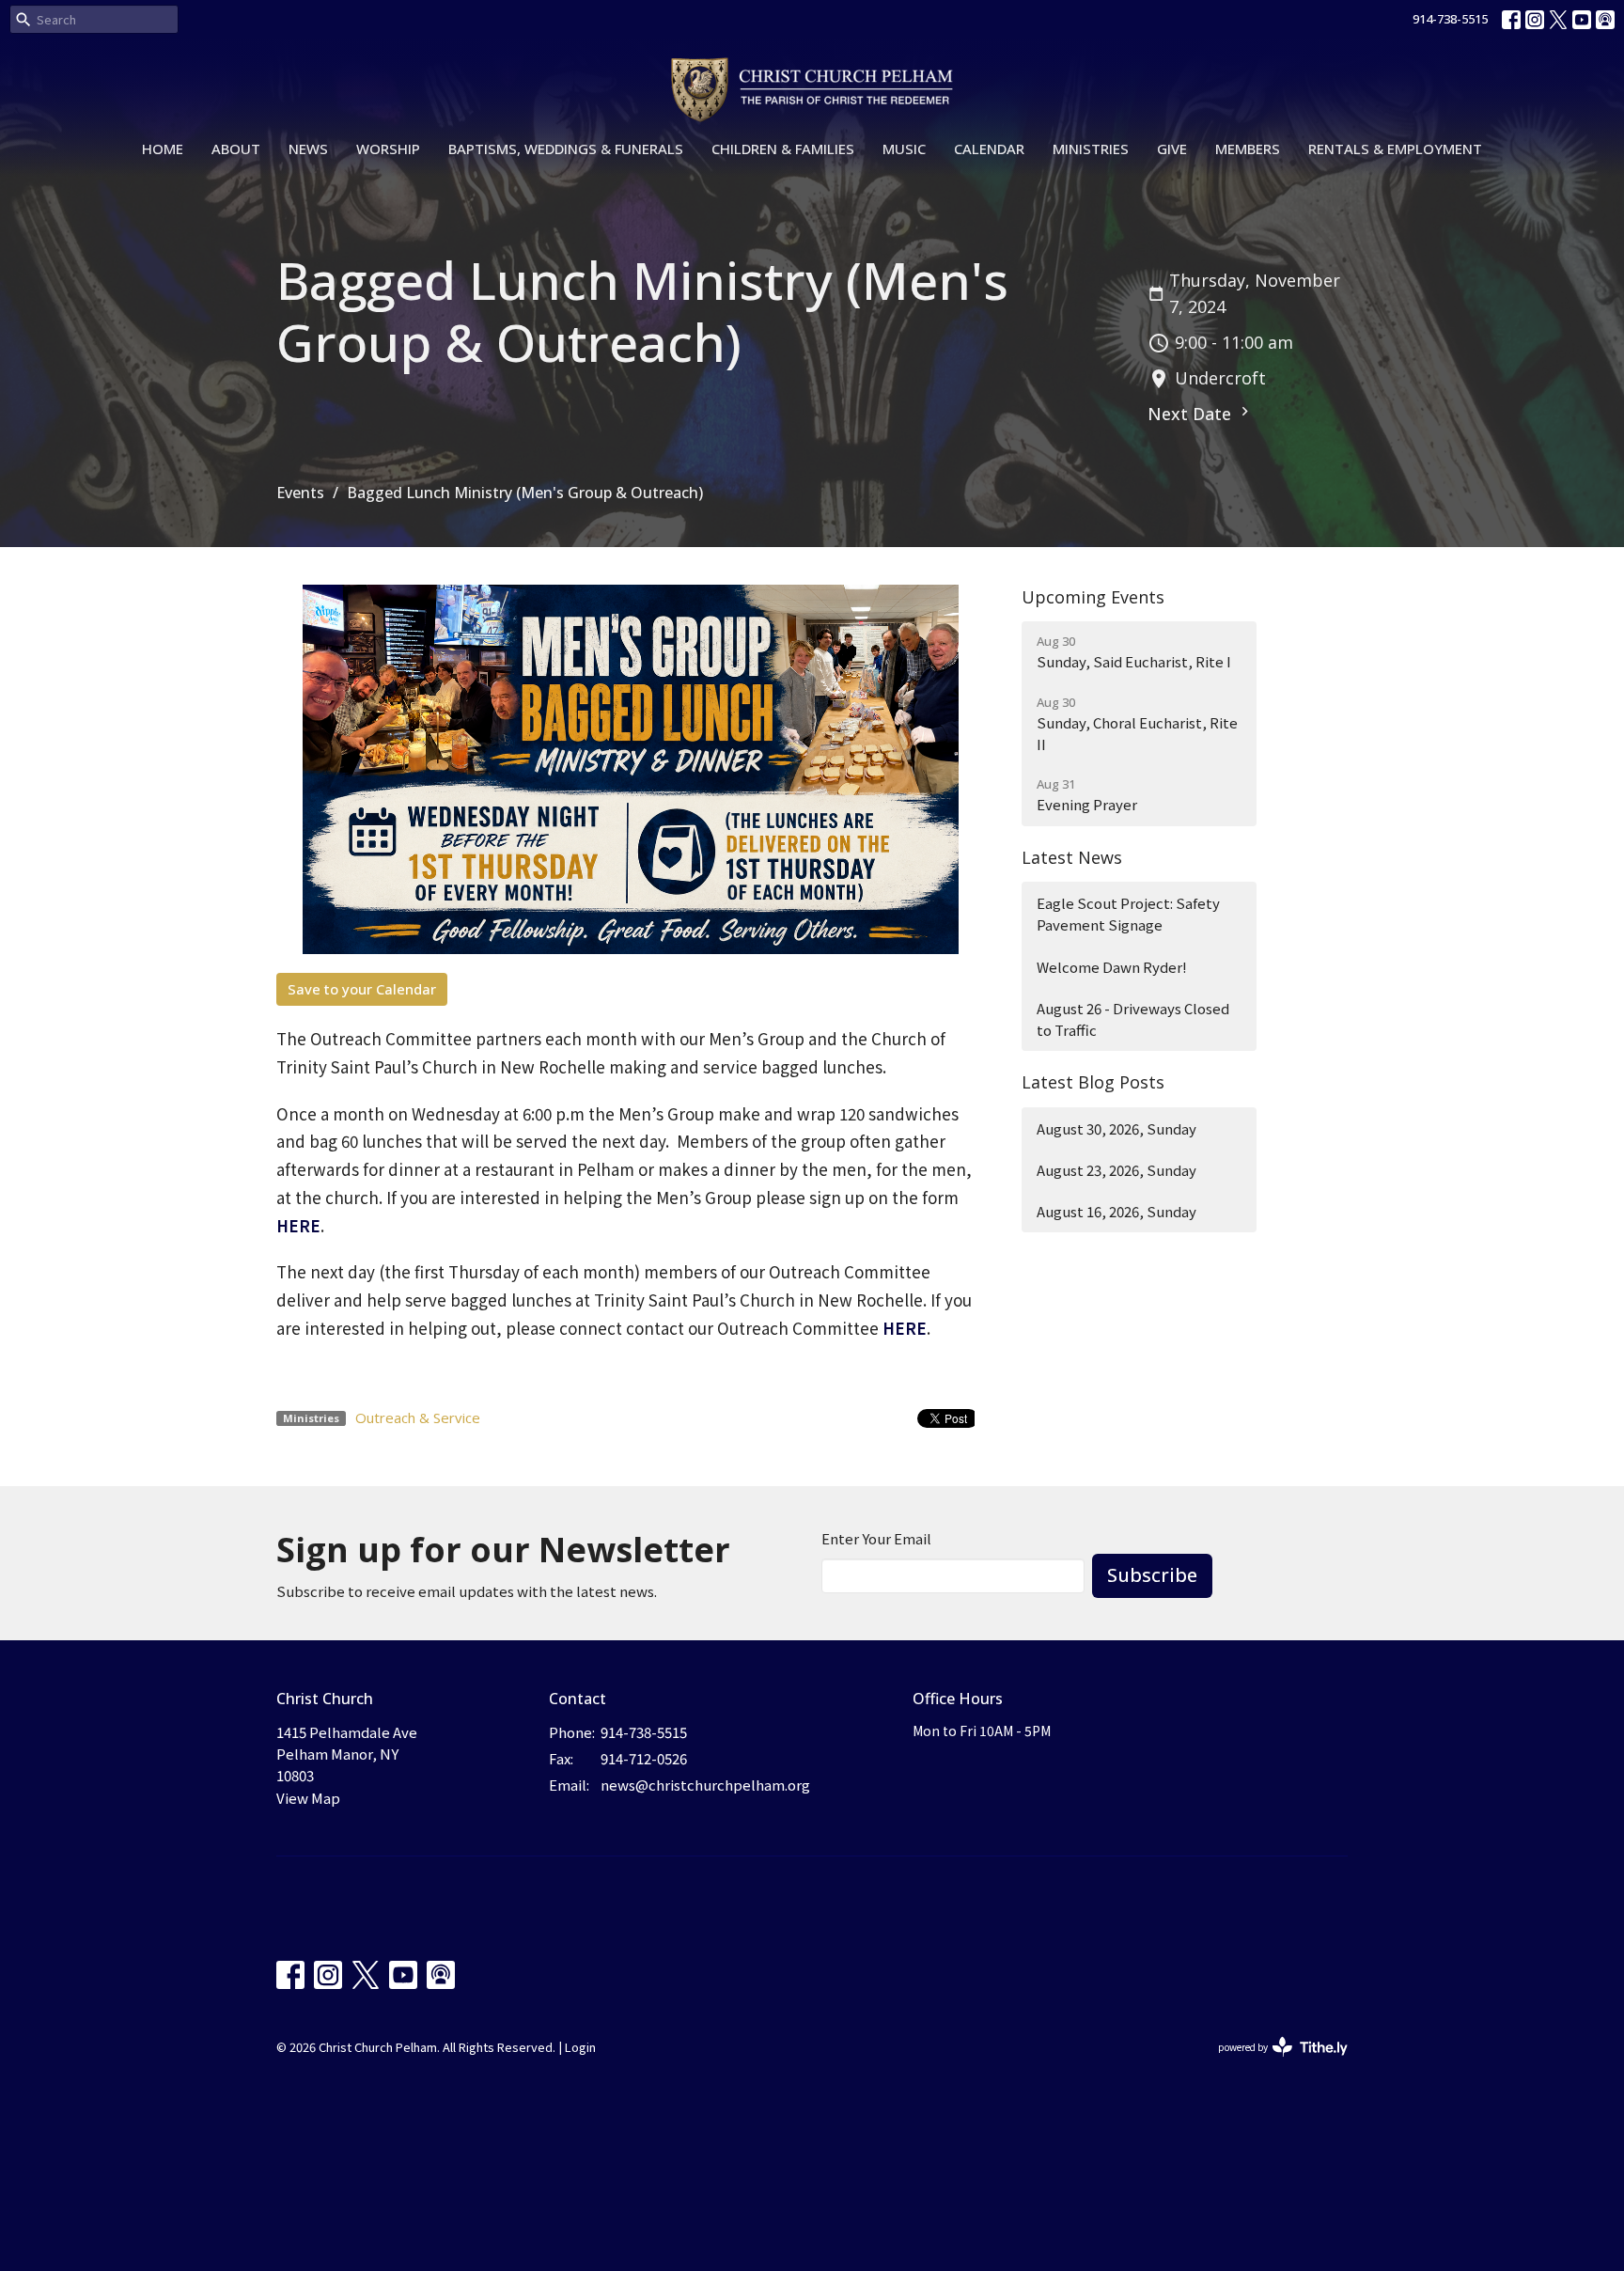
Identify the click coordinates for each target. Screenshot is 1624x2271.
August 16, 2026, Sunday (1116, 1211)
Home (163, 149)
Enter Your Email (876, 1538)
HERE (298, 1225)
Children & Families (783, 149)
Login (580, 2047)
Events (300, 493)
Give (1172, 149)
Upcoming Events (1093, 597)
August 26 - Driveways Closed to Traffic (1133, 1019)
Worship (388, 149)
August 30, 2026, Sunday (1116, 1128)
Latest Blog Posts (1093, 1082)
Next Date (1192, 414)
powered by (1273, 2062)
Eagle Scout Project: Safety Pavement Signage (1128, 914)
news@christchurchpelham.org (705, 1785)
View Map (308, 1798)
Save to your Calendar (362, 989)
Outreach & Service (418, 1417)
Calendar (989, 149)
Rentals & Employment (1395, 149)
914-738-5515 (1450, 19)
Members (1248, 149)
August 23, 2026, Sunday (1116, 1170)
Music (904, 149)
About (236, 149)
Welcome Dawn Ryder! (1112, 967)
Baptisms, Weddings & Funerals (566, 149)
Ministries (1091, 149)
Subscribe (1152, 1575)
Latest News (1072, 857)
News (308, 149)
